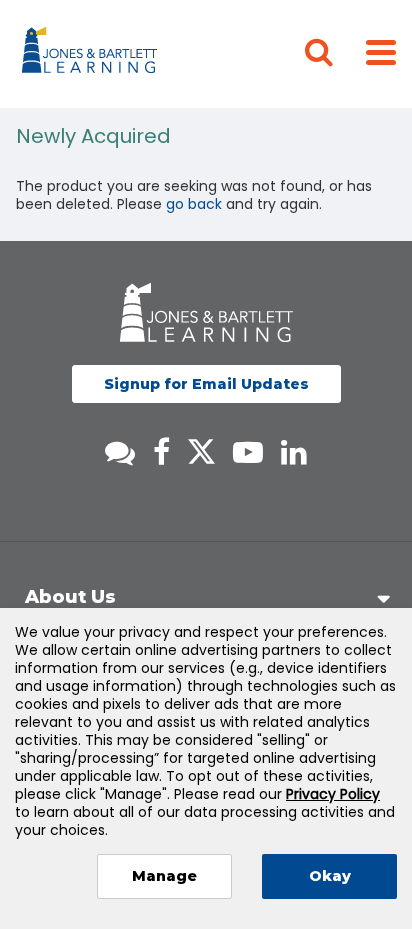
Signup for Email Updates (206, 384)
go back (194, 204)
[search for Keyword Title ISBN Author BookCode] (335, 54)
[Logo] (92, 54)
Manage (164, 876)
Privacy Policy (333, 794)
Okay (330, 876)
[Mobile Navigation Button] (381, 51)
